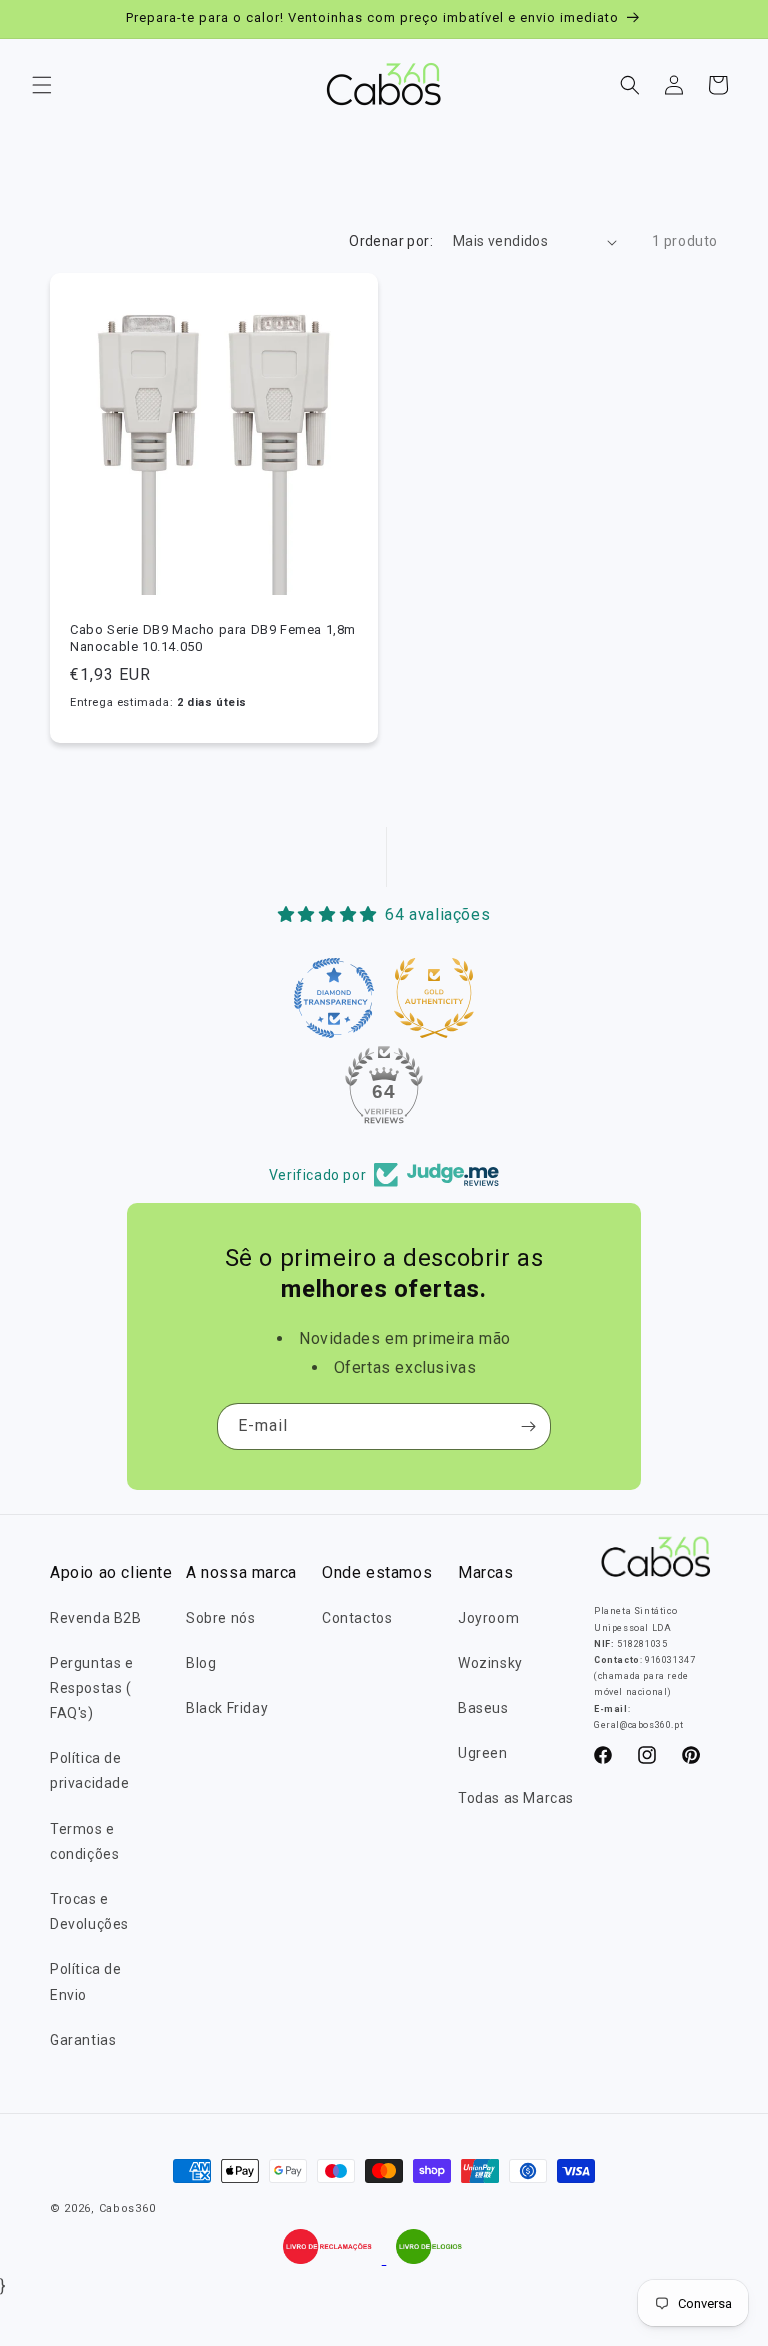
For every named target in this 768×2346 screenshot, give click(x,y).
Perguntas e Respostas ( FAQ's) (92, 1688)
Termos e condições (84, 1841)
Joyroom (488, 1618)
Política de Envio (86, 1981)
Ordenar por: (391, 241)
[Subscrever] (528, 1426)
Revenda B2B (96, 1618)
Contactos (357, 1618)
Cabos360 (127, 2208)
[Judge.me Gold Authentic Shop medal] (434, 998)
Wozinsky (490, 1663)
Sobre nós (220, 1618)
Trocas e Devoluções (89, 1911)
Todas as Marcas (516, 1798)
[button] (42, 85)
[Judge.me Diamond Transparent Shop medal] (334, 998)
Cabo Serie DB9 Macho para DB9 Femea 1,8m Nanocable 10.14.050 (213, 638)
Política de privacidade (90, 1770)
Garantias (83, 2040)
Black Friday (227, 1708)
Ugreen (483, 1753)
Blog (201, 1663)
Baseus (483, 1708)
